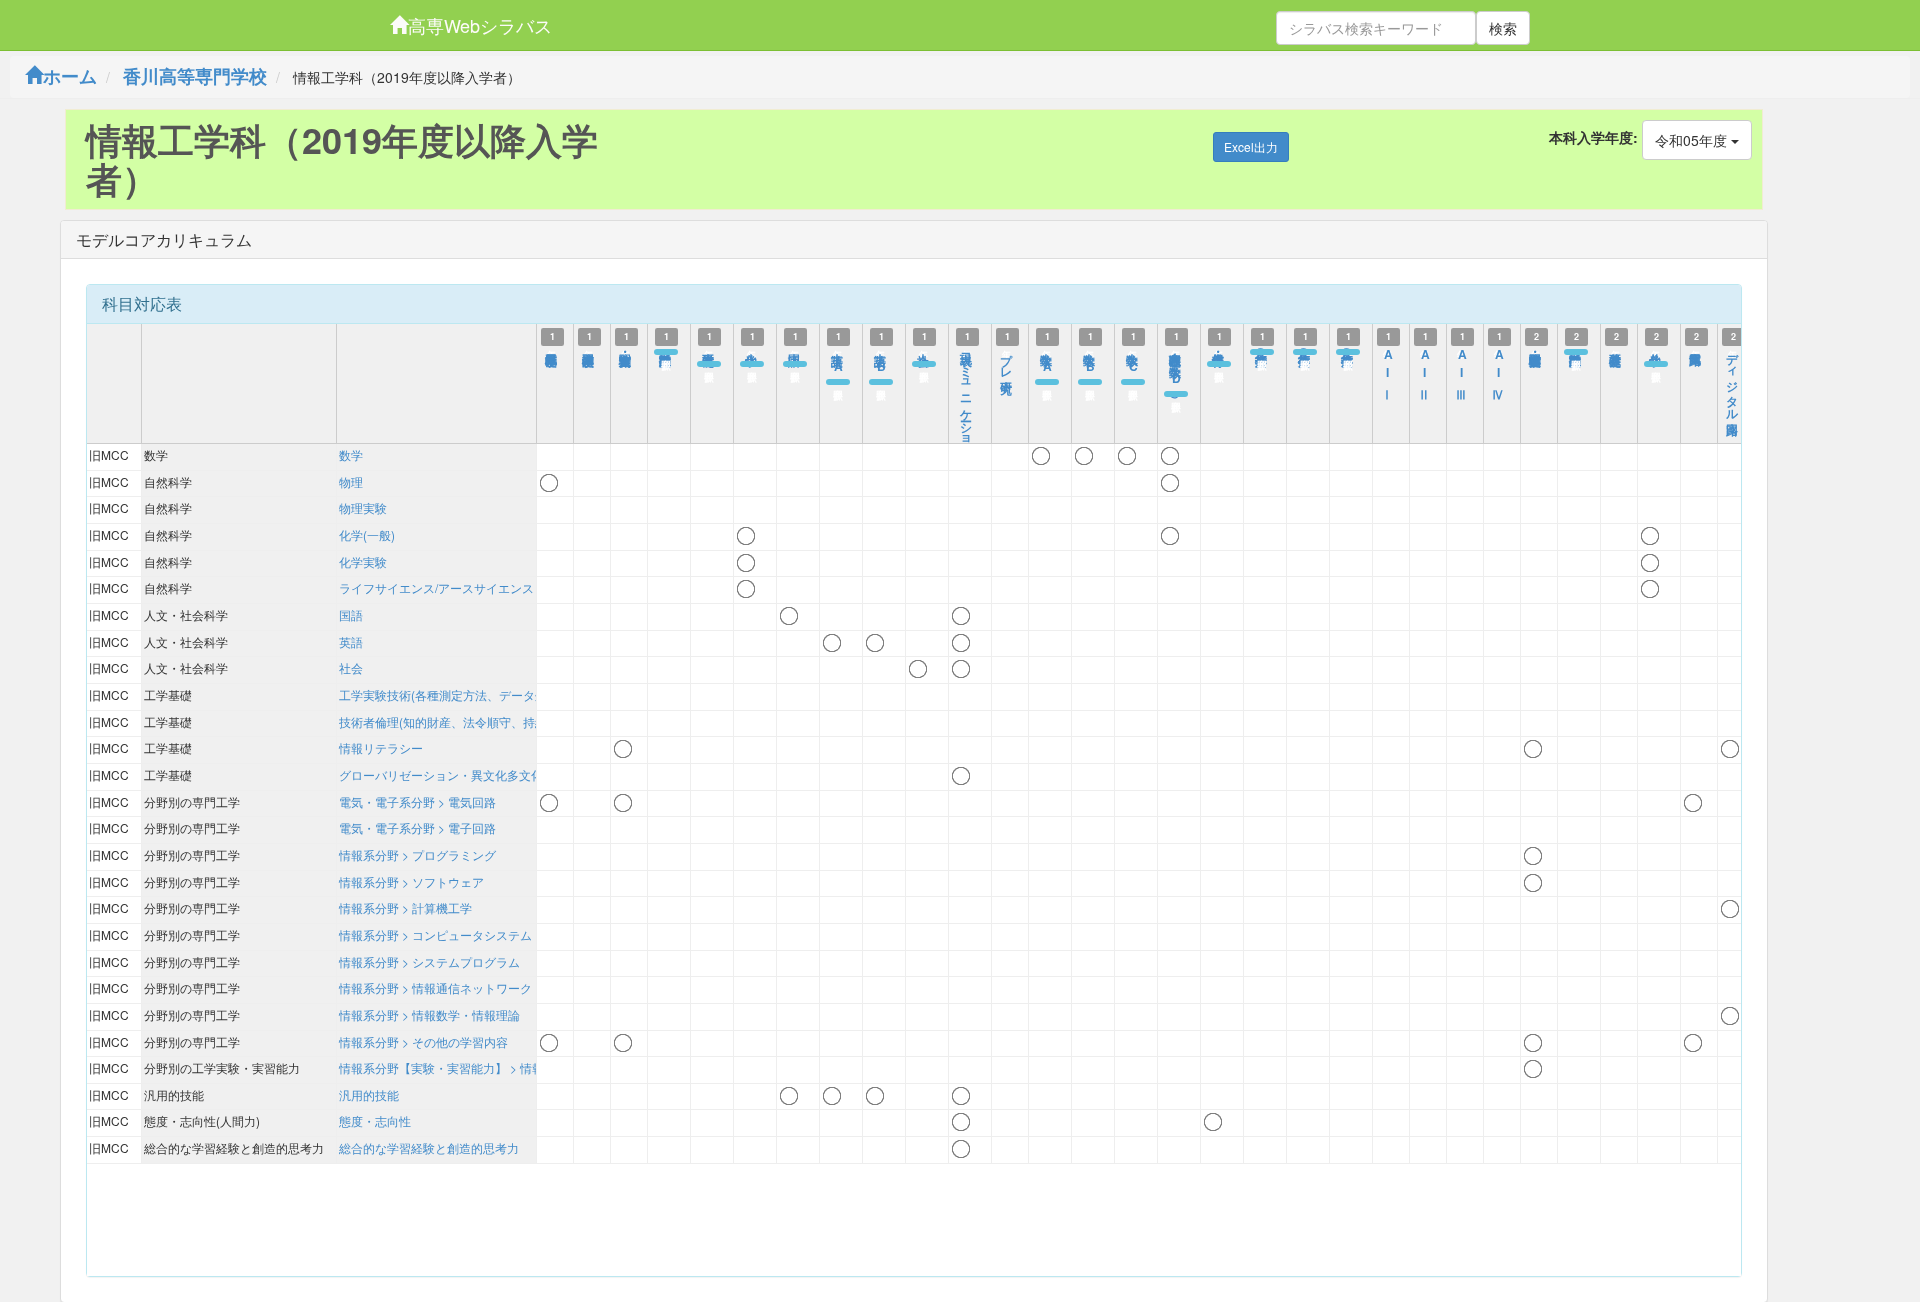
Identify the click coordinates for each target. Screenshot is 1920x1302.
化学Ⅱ (1656, 352)
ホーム (70, 76)
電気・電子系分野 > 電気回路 (417, 801)
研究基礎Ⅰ (709, 352)
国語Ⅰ (795, 352)
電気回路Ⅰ (1696, 352)
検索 (1503, 28)
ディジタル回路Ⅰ (1733, 387)
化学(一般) (367, 534)
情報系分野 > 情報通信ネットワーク (435, 987)
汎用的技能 (369, 1094)
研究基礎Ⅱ (1616, 352)
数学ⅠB (1090, 361)
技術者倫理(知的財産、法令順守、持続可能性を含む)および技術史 (517, 721)
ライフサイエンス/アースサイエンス (436, 587)
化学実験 (363, 561)
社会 (351, 667)
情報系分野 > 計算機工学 (405, 907)
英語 (351, 641)
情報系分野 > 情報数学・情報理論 (429, 1014)
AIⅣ (1499, 370)
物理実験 (363, 507)
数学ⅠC (1133, 361)
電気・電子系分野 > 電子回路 (417, 827)
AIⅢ (1462, 370)
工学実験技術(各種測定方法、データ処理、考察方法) (481, 694)
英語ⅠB (881, 361)
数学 (351, 454)
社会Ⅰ (924, 352)
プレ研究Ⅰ (1007, 366)
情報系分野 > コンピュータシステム (435, 934)
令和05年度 (1693, 140)
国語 (351, 614)
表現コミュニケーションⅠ (967, 408)
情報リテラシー (381, 747)
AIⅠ (1388, 370)
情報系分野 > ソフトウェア (411, 881)
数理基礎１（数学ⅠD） (1176, 367)
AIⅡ (1425, 370)
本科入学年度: (1593, 137)
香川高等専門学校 (195, 76)
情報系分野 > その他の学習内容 (423, 1041)
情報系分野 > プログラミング (417, 854)
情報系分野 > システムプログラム (429, 961)
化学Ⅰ (752, 352)
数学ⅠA (1047, 361)
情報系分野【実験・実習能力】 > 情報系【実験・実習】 (489, 1067)
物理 (351, 481)
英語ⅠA (838, 361)
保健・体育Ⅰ (1219, 352)
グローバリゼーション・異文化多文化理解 (453, 774)
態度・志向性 (375, 1120)
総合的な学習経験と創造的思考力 (429, 1147)
